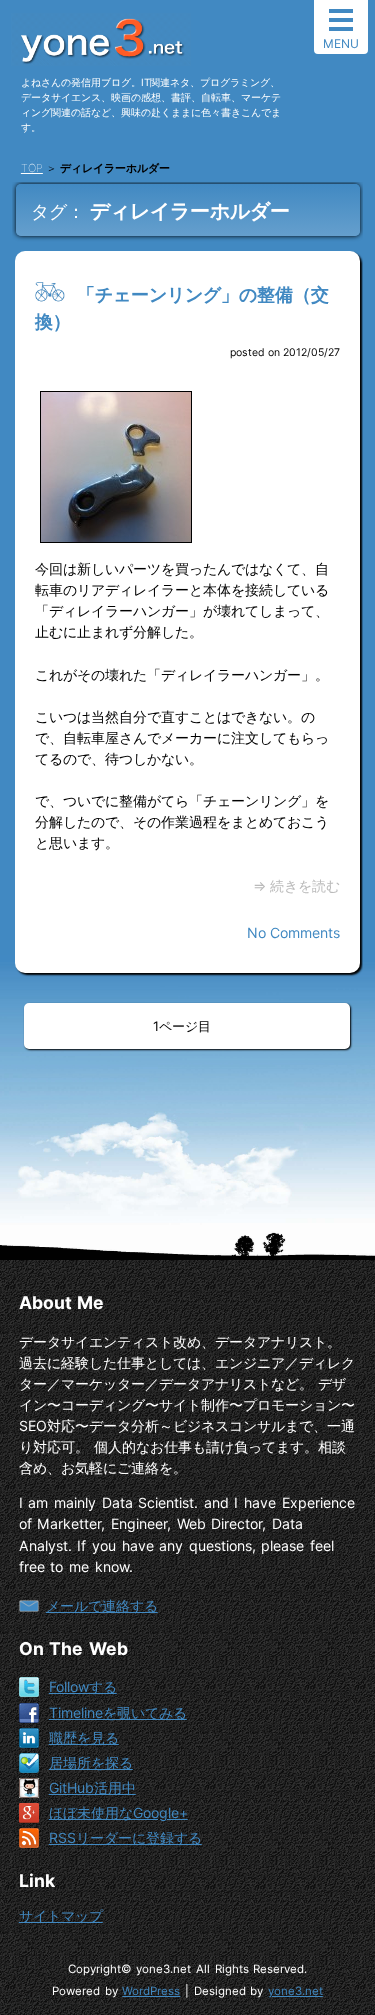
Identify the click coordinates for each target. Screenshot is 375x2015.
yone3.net (295, 1991)
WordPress (151, 1991)
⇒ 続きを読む (296, 885)
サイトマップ (61, 1915)
